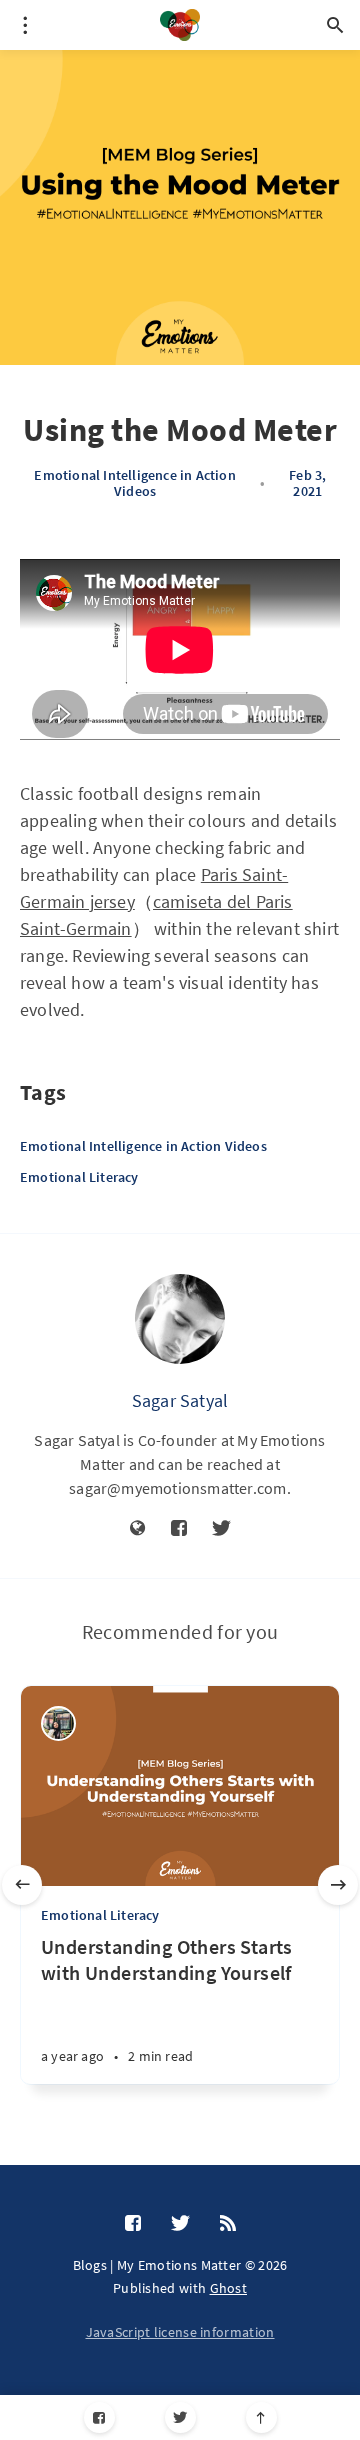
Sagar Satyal (180, 1400)
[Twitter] (180, 2417)
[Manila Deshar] (58, 1723)
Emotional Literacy (79, 1177)
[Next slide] (338, 1885)
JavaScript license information (180, 2332)
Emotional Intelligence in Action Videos (134, 483)
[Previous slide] (22, 1885)
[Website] (138, 1529)
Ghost (229, 2288)
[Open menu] (25, 25)
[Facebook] (99, 2417)
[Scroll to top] (261, 2417)
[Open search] (335, 25)
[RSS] (228, 2224)
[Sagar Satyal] (180, 1319)
